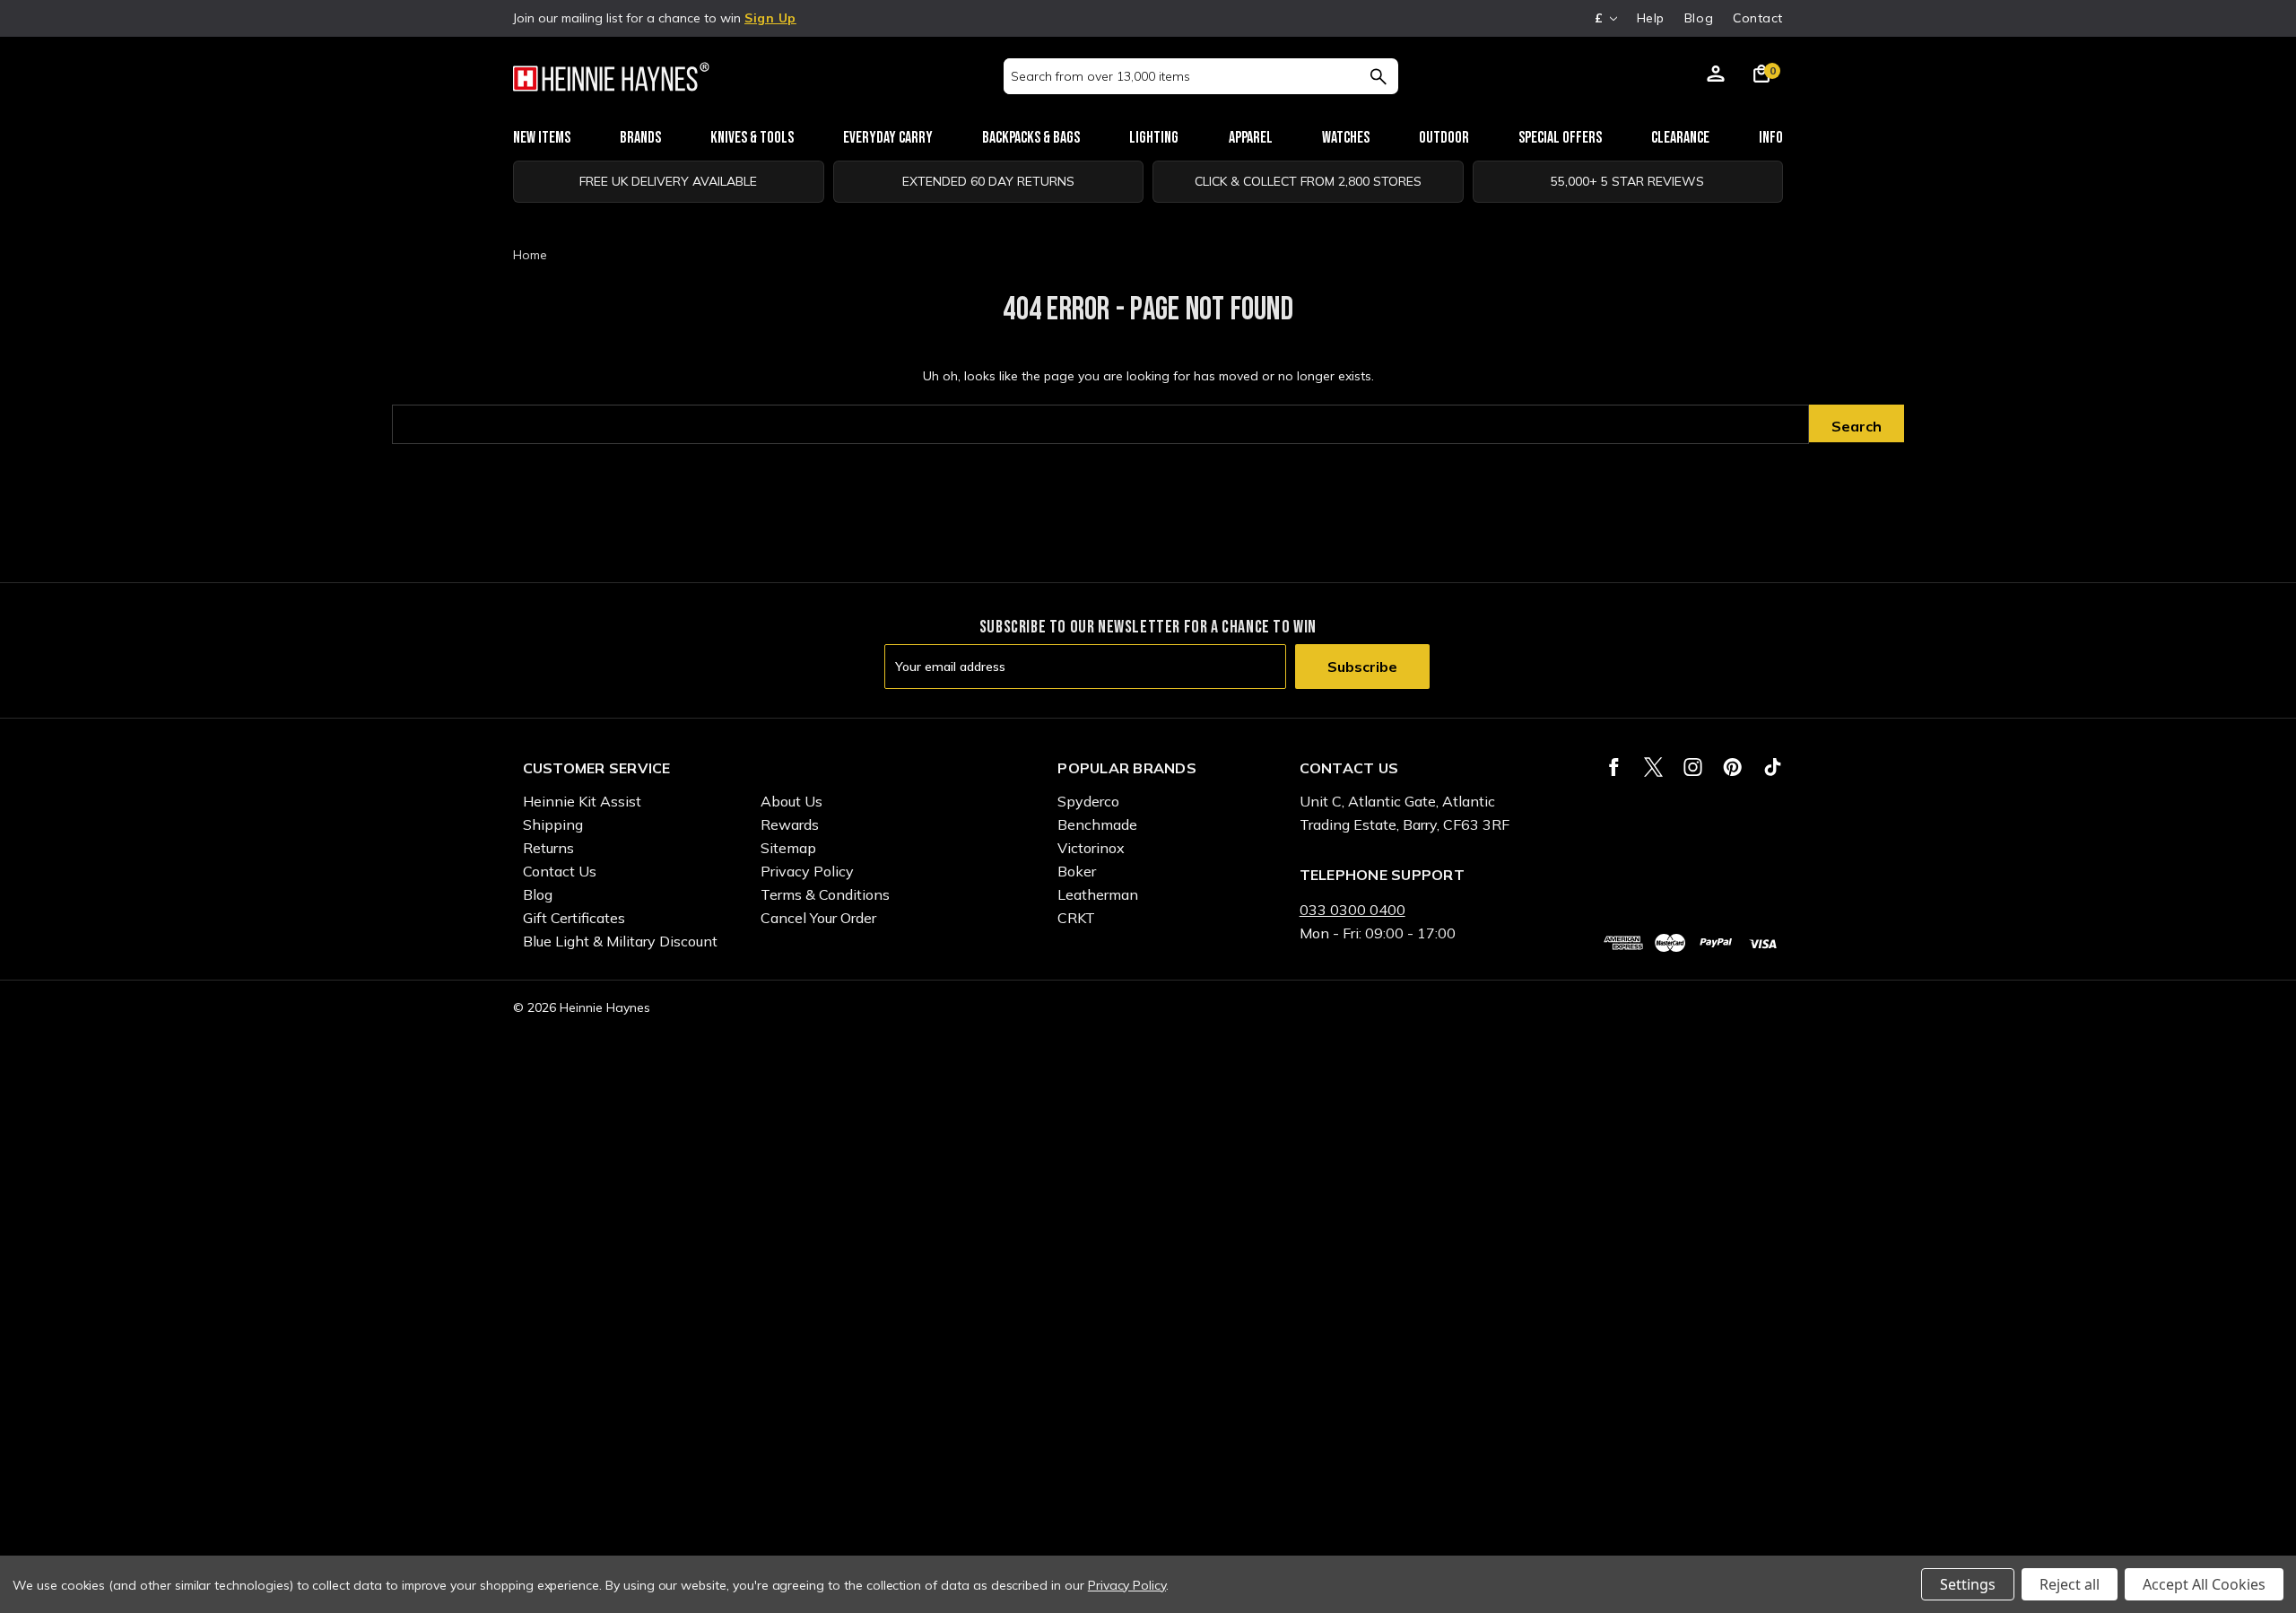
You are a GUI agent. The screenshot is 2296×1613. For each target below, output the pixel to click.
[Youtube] (1773, 767)
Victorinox (1091, 848)
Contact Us (560, 871)
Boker (1077, 871)
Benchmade (1097, 824)
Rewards (790, 824)
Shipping (553, 824)
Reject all (2070, 1584)
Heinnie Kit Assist (582, 801)
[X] (1653, 767)
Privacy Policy (807, 871)
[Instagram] (1693, 767)
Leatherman (1098, 894)
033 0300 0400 (1352, 910)
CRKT (1076, 918)
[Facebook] (1614, 767)
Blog (1699, 18)
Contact (1758, 18)
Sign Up (770, 18)
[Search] (1378, 76)
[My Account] (1716, 76)
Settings (1968, 1584)
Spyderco (1088, 801)
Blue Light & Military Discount (620, 941)
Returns (548, 848)
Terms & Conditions (825, 894)
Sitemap (788, 848)
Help (1651, 18)
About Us (791, 801)
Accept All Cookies (2204, 1584)
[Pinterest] (1732, 767)
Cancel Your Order (818, 918)
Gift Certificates (574, 918)
